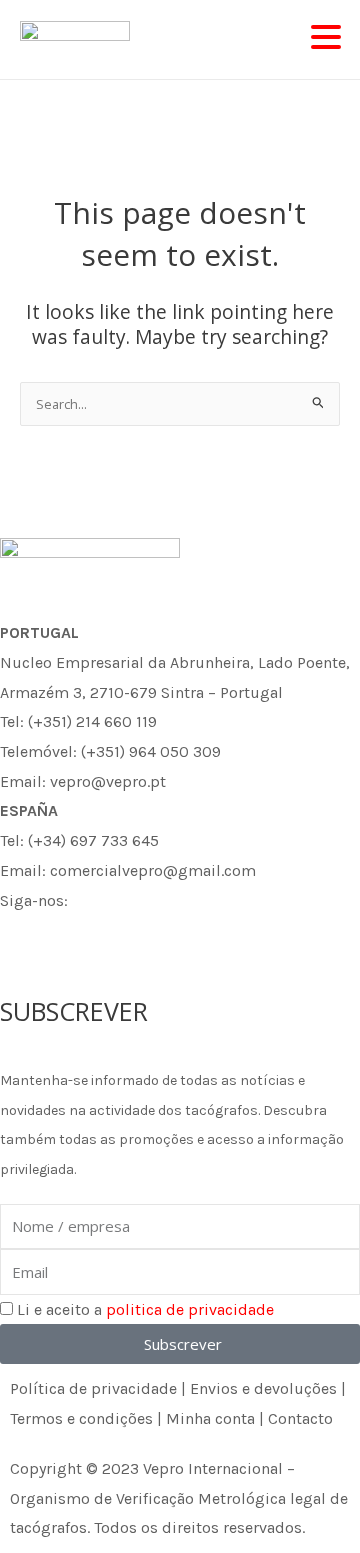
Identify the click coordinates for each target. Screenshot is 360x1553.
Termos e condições (81, 1418)
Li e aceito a (145, 1309)
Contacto (300, 1418)
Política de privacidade (93, 1388)
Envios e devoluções (263, 1388)
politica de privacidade (190, 1309)
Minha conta (210, 1418)
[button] (326, 38)
